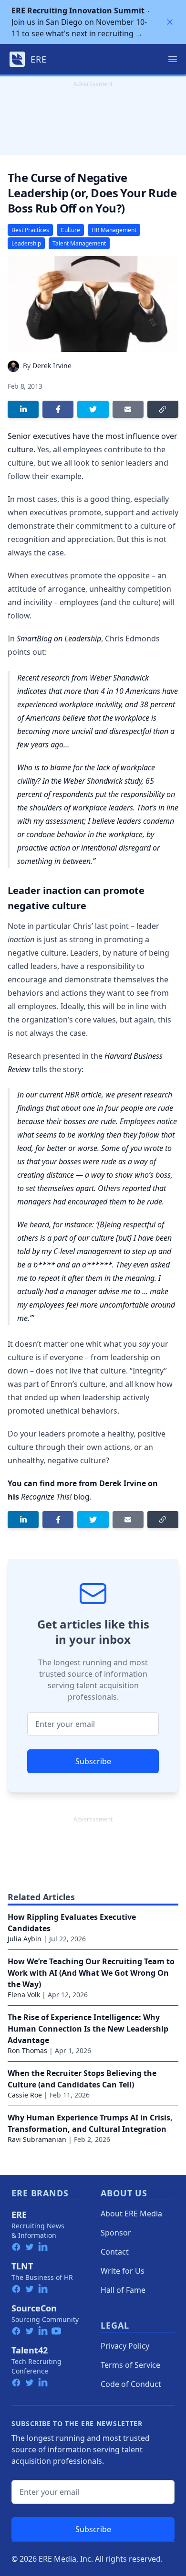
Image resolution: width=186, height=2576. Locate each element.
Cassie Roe (25, 2095)
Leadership (26, 243)
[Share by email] (128, 409)
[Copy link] (163, 409)
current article (70, 1095)
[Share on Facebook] (58, 409)
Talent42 (30, 2350)
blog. (56, 1497)
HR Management (114, 230)
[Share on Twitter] (93, 409)
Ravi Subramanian (37, 2139)
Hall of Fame (123, 2290)
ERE (19, 2214)
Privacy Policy (125, 2346)
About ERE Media (131, 2214)
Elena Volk (24, 1995)
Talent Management (79, 243)
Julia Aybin (25, 1939)
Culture (70, 230)
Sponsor (116, 2233)
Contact (115, 2252)
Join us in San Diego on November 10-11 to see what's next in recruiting (79, 22)
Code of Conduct (131, 2384)
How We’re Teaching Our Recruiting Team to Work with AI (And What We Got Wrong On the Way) (91, 1973)
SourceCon (34, 2308)
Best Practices (30, 230)
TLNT (22, 2266)
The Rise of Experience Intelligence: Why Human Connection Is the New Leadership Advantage (88, 2029)
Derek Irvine (52, 366)
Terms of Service (130, 2365)
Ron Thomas (27, 2050)
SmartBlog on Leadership (59, 639)
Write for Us (123, 2271)
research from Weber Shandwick (95, 678)
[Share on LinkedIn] (23, 409)
